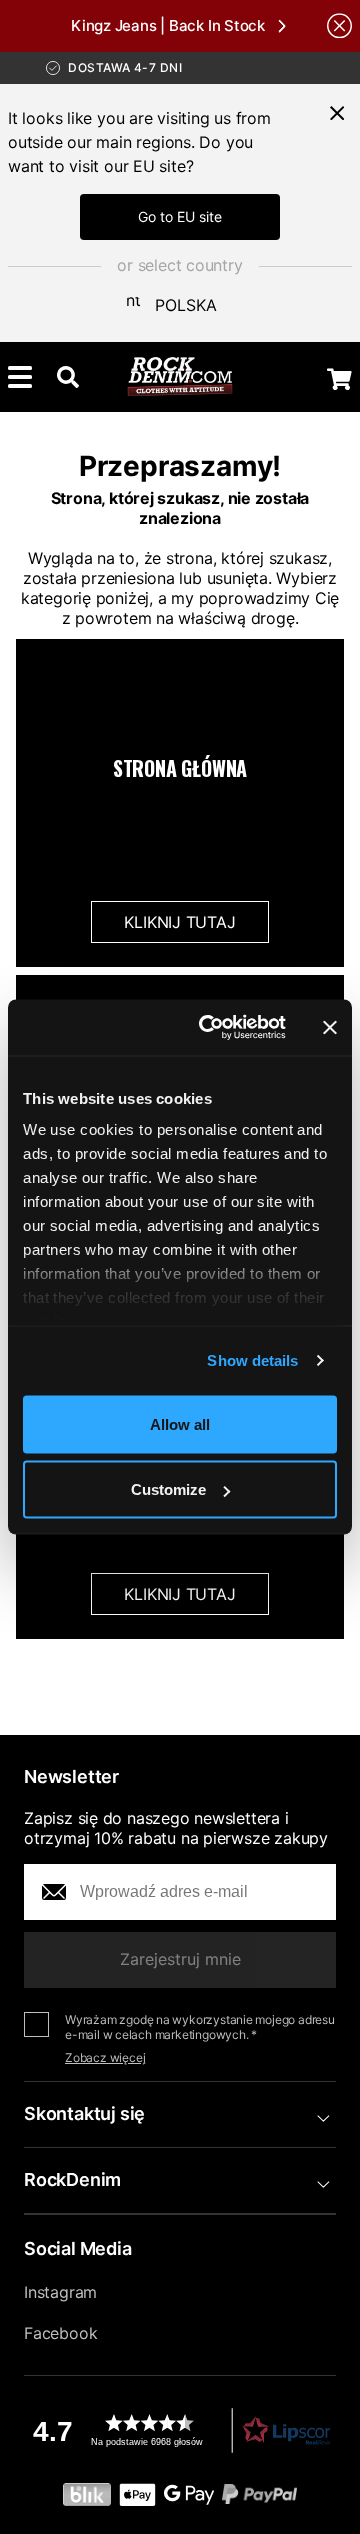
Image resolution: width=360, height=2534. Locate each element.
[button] (180, 2430)
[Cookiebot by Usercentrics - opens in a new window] (211, 1028)
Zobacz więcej (105, 2057)
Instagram (60, 2292)
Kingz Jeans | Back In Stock (168, 25)
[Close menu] (337, 113)
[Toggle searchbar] (68, 377)
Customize (168, 1489)
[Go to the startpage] (180, 377)
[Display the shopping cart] (339, 379)
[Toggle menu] (20, 377)
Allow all (180, 1423)
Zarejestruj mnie (180, 1959)
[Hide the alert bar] (339, 25)
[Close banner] (330, 1027)
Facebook (60, 2333)
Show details (252, 1360)
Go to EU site (180, 216)
